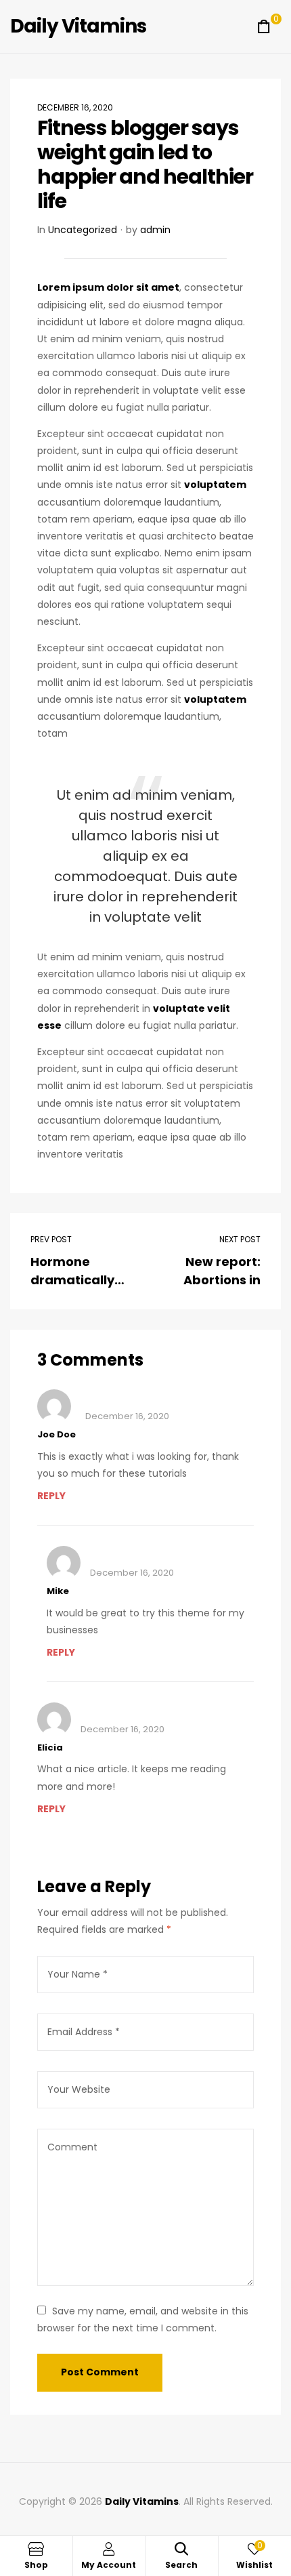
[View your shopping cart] (264, 26)
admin (155, 230)
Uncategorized (83, 230)
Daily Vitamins (78, 26)
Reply (51, 1496)
